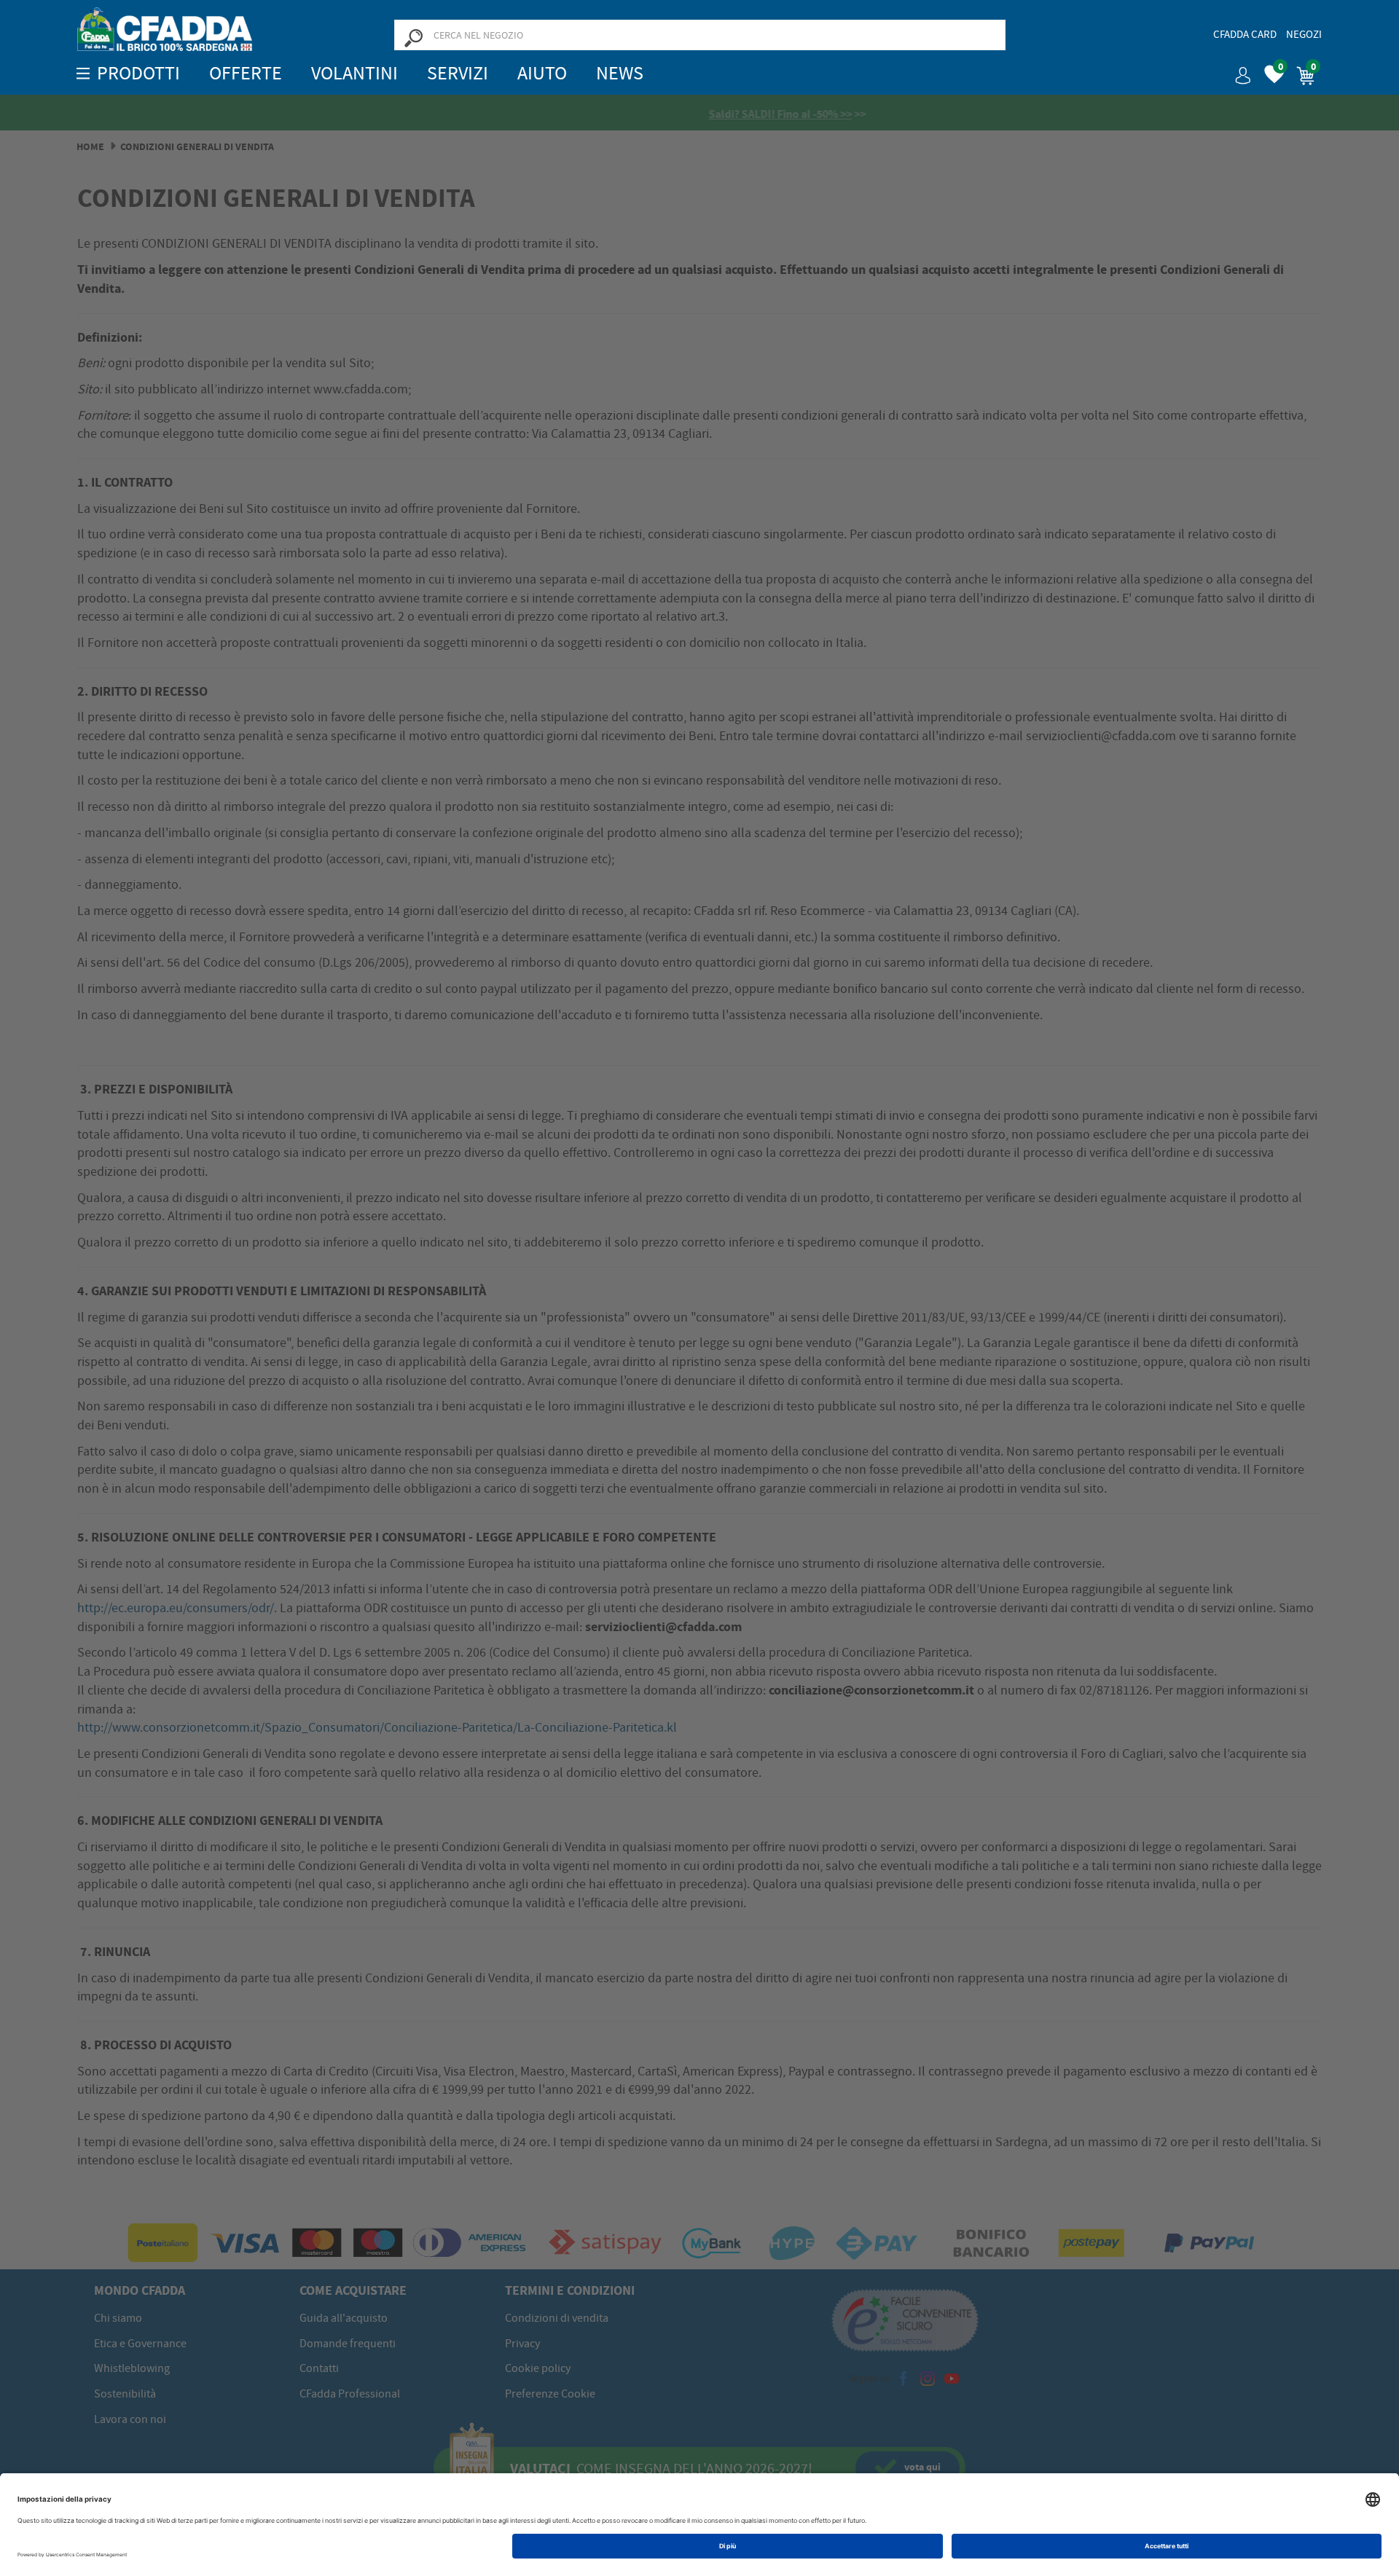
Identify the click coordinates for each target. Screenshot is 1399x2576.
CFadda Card (1245, 34)
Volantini (354, 73)
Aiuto (542, 73)
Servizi (458, 73)
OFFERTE (246, 73)
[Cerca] (413, 37)
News (620, 73)
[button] (1237, 70)
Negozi (1304, 34)
